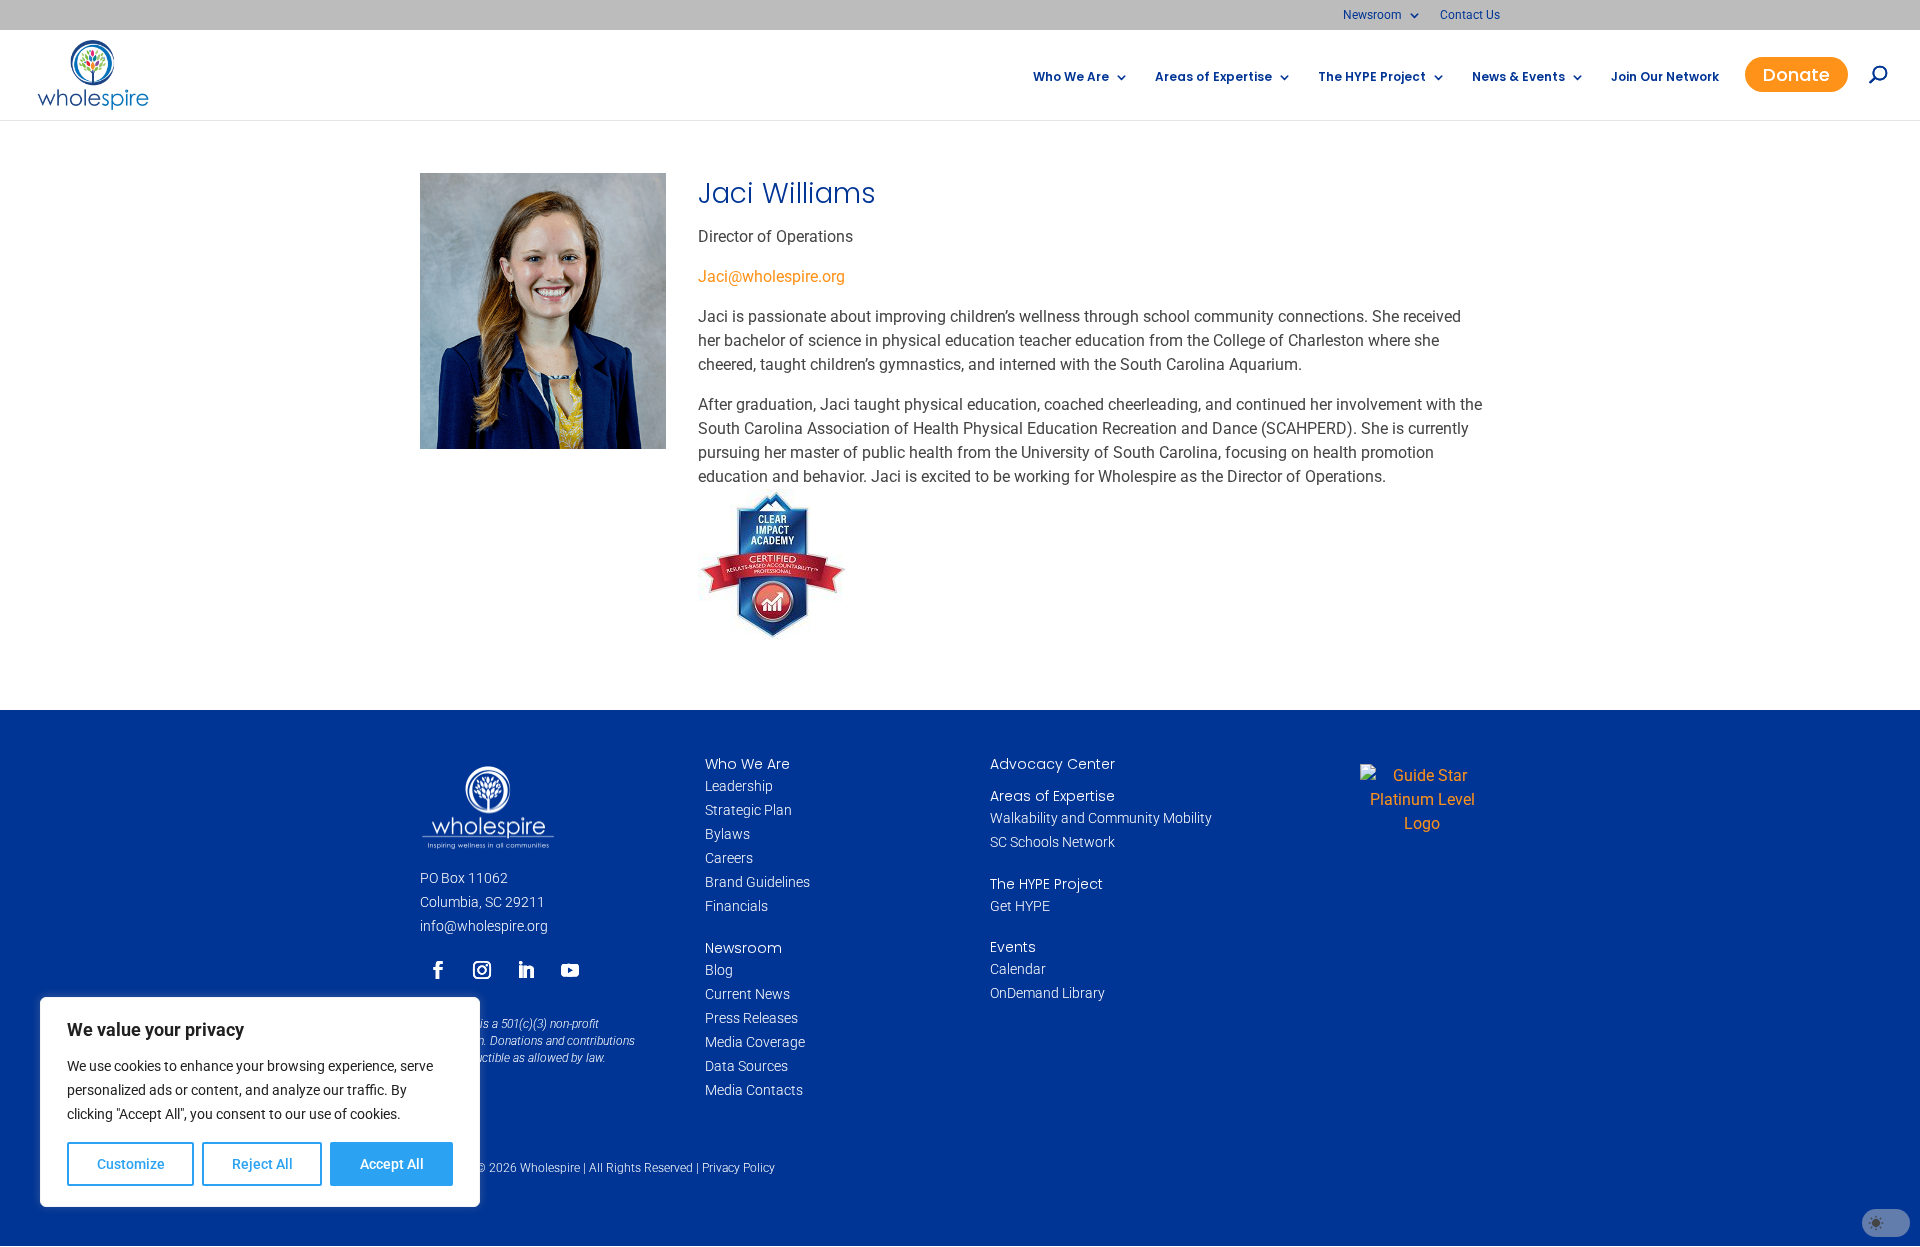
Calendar (1018, 969)
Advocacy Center (1052, 764)
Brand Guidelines (757, 882)
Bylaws (727, 834)
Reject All (262, 1164)
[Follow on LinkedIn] (526, 970)
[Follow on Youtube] (570, 970)
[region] (260, 1102)
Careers (730, 858)
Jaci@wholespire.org (771, 276)
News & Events (1518, 77)
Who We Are (1071, 77)
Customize (131, 1164)
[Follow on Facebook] (438, 970)
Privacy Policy (738, 1168)
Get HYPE (1020, 906)
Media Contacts (754, 1090)
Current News (747, 994)
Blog (719, 970)
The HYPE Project (1372, 77)
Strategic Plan (748, 810)
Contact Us (1470, 15)
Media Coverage (755, 1042)
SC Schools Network (1052, 842)
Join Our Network (1665, 77)
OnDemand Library (1047, 993)
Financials (736, 906)
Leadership (739, 786)
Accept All (392, 1164)
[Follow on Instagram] (482, 970)
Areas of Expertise (1213, 77)
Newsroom (1372, 15)
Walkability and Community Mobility (1101, 818)
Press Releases (751, 1018)
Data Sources (746, 1066)
